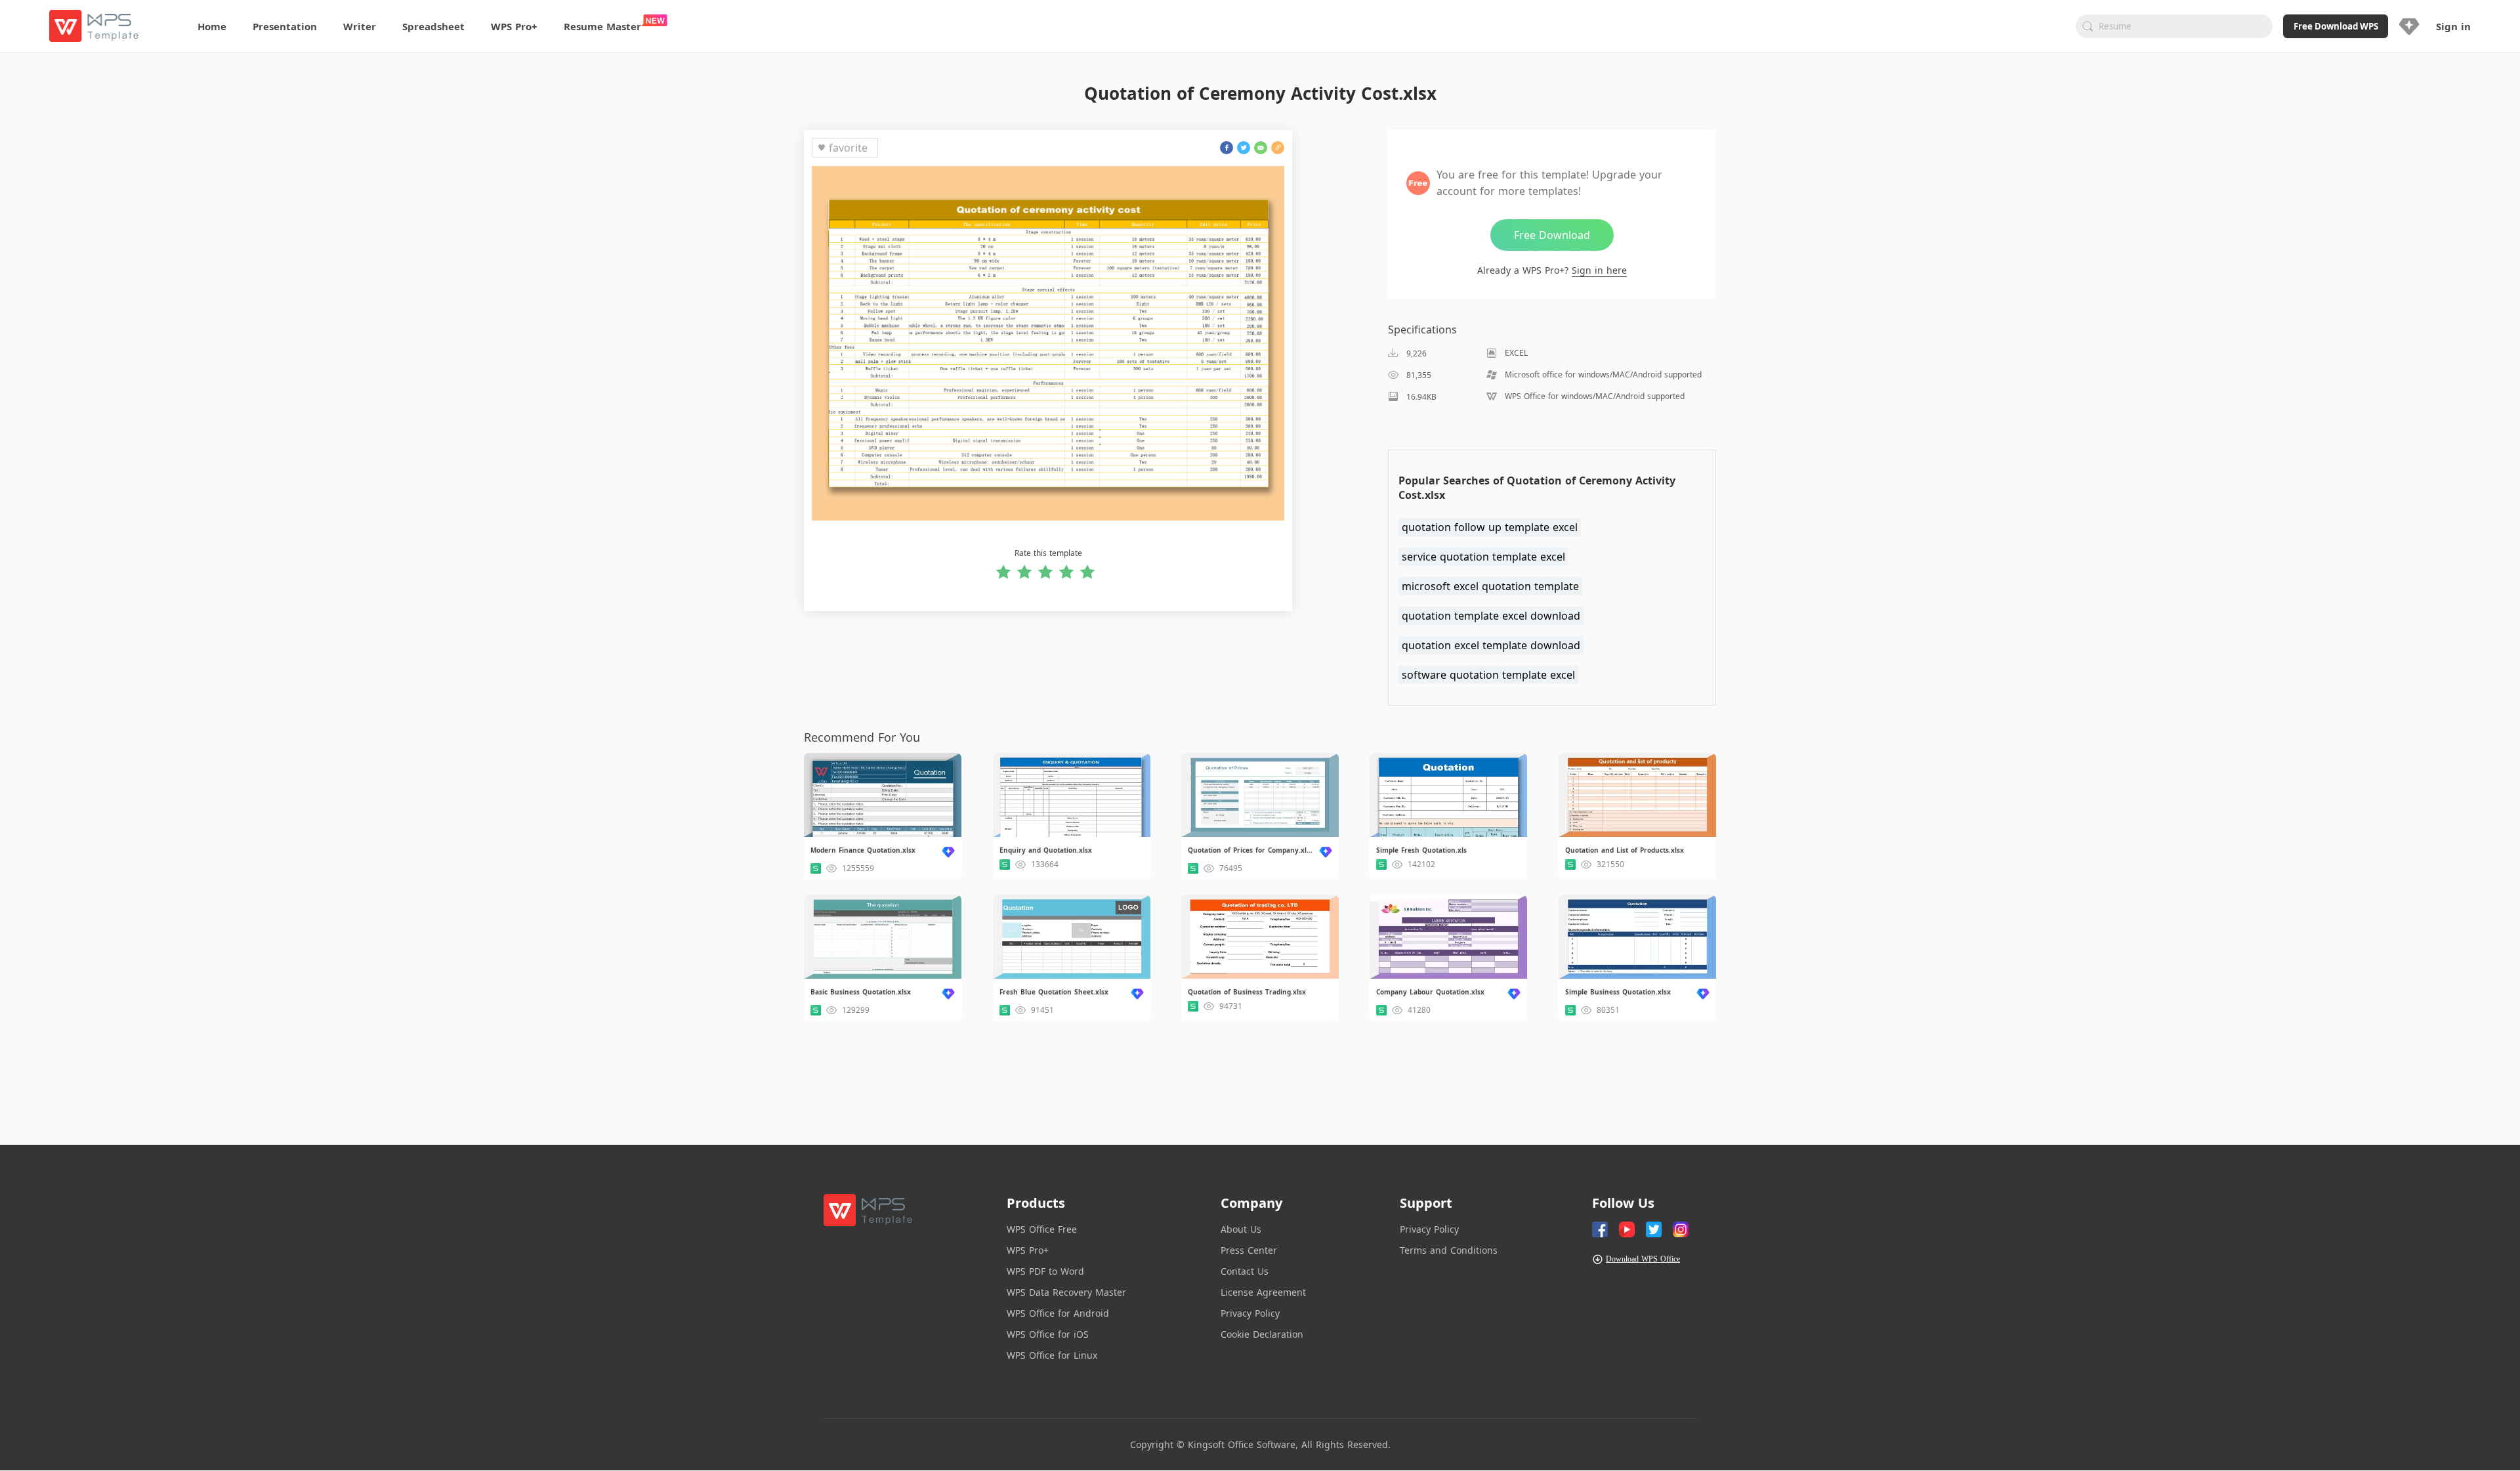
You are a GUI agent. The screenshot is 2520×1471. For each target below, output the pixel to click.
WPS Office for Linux (1052, 1355)
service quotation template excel (1483, 557)
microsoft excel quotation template (1490, 586)
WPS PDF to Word (1045, 1271)
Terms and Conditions (1449, 1250)
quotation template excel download (1491, 616)
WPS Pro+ (1028, 1250)
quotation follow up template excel (1490, 527)
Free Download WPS (2336, 26)
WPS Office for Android (1058, 1313)
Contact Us (1245, 1271)
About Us (1241, 1229)
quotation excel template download (1491, 645)
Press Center (1249, 1250)
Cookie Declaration (1262, 1334)
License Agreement (1263, 1292)
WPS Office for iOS (1048, 1334)
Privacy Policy (1250, 1313)
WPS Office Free (1042, 1229)
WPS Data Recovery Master (1066, 1292)
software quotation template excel (1488, 675)
